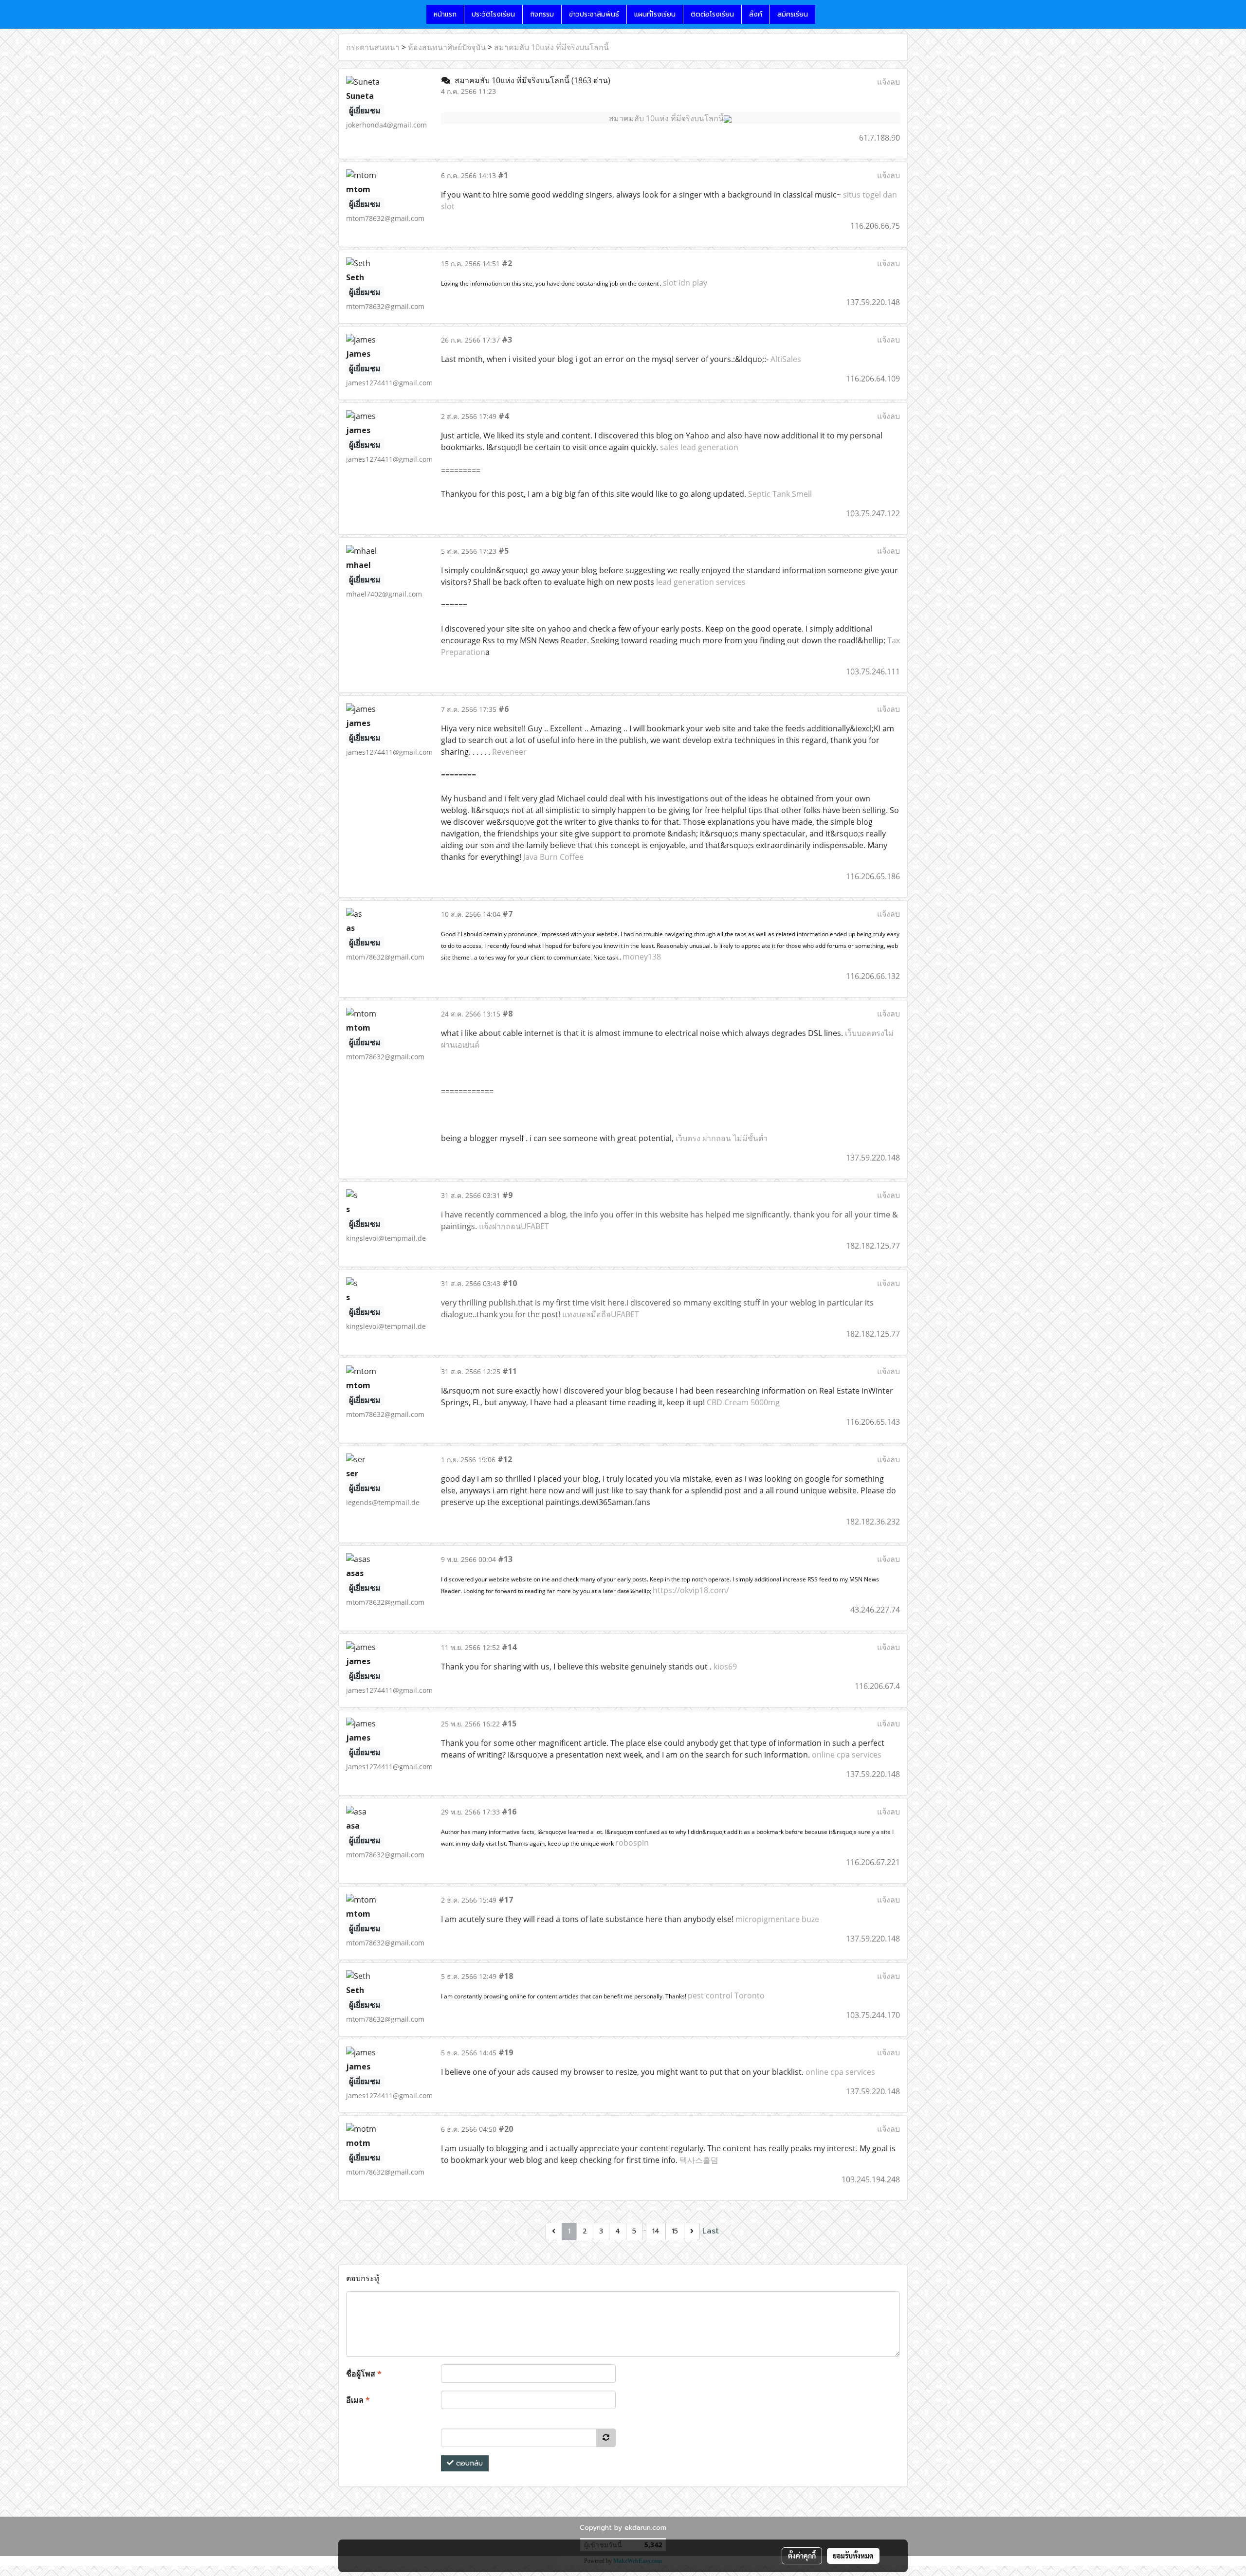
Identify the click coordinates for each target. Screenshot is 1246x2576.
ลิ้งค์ (756, 14)
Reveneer (509, 752)
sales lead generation (699, 447)
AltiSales (786, 359)
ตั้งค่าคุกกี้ (802, 2556)
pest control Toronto (726, 1995)
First (535, 2231)
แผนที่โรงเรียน (655, 14)
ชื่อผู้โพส (364, 2374)
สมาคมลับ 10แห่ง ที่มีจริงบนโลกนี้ (551, 47)
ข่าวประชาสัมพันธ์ (594, 14)
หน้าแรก (445, 14)
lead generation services (701, 582)
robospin (632, 1843)
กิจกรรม (542, 14)
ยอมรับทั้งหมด (853, 2556)
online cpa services (847, 1755)
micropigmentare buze (777, 1919)
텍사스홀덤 (699, 2160)
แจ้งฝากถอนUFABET (514, 1226)
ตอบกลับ (468, 2463)
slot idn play (685, 283)
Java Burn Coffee (553, 857)
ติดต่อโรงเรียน (712, 14)
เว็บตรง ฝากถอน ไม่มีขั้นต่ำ (722, 1138)
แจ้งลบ (889, 82)
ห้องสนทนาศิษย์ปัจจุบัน (447, 47)
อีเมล (358, 2400)
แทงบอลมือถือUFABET (601, 1314)
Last (711, 2231)
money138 (642, 957)
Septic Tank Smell (780, 494)
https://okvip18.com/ (691, 1590)
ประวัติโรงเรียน (493, 14)
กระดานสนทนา (373, 47)
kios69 (725, 1667)
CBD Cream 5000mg (743, 1402)
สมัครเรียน (793, 14)
